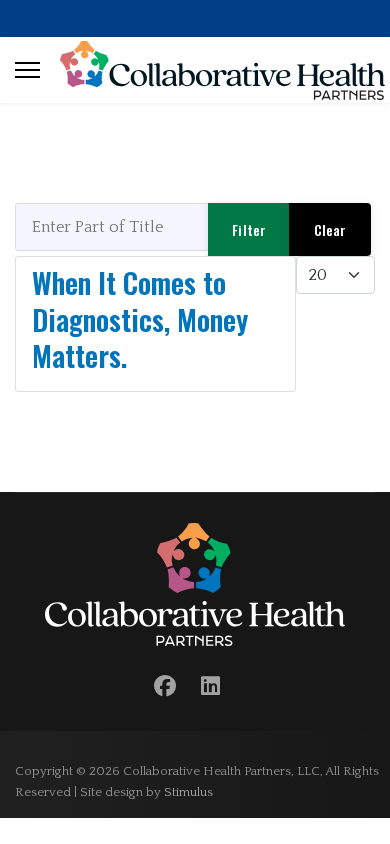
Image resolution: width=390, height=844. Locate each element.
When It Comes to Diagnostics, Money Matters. (140, 319)
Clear (330, 229)
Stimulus (188, 792)
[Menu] (27, 70)
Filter (249, 229)
